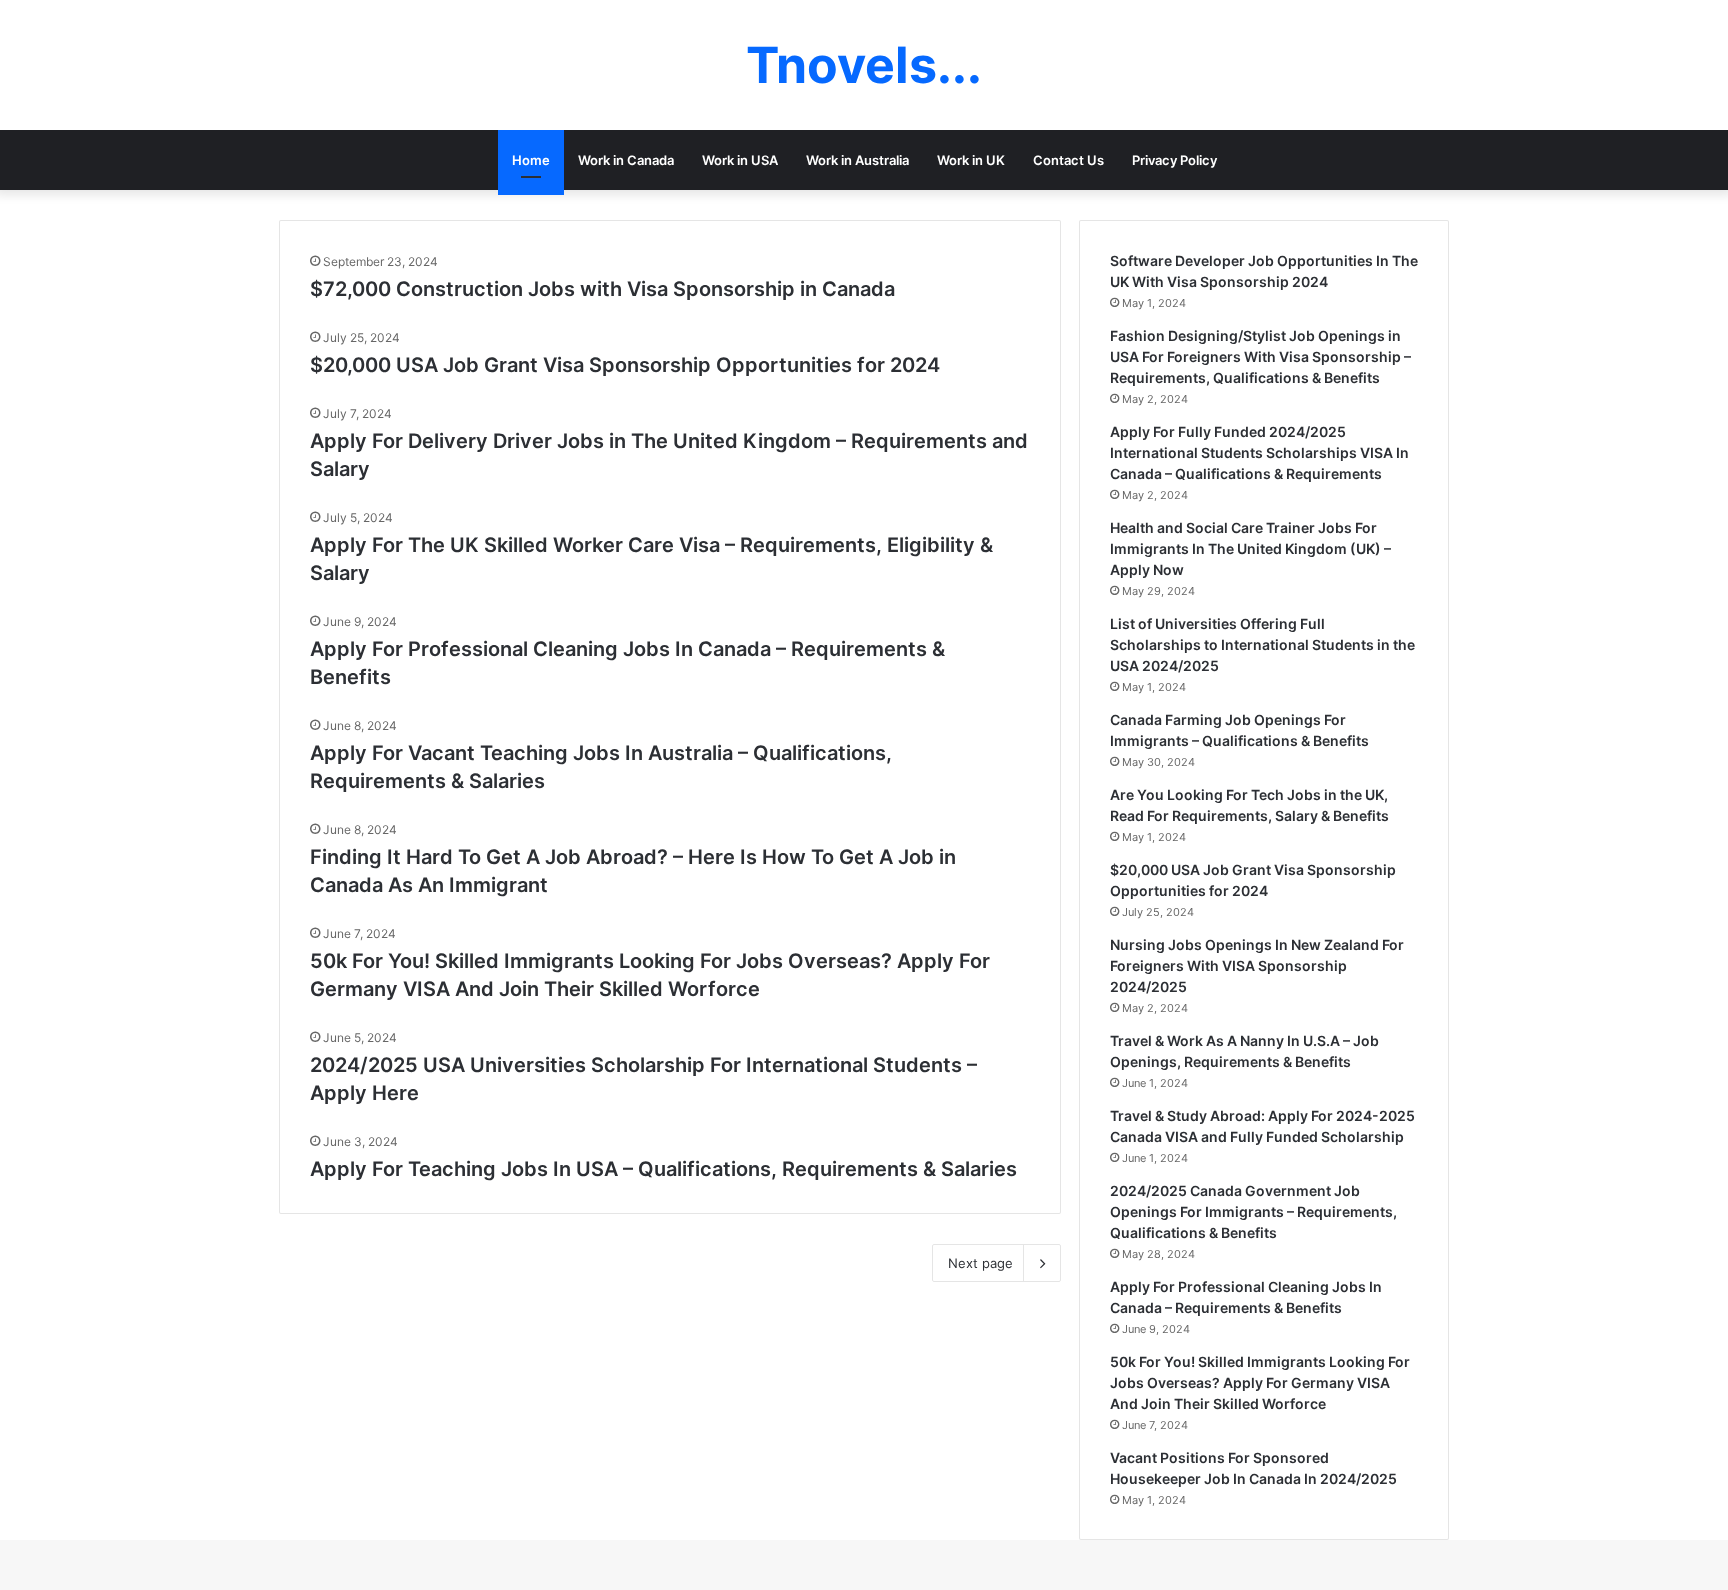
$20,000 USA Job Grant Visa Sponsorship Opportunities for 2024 (625, 365)
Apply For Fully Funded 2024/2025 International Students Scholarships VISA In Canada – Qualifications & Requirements (1259, 452)
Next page (980, 1263)
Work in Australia (857, 160)
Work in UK (971, 160)
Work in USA (740, 160)
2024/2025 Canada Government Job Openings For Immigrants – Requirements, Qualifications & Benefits (1253, 1211)
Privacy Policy (1174, 160)
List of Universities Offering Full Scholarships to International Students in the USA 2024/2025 (1262, 644)
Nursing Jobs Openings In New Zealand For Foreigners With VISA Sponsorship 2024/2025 (1257, 965)
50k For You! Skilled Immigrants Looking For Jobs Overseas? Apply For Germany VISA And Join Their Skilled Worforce (1260, 1382)
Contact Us (1068, 160)
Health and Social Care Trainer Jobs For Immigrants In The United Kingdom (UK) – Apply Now (1250, 548)
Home (531, 160)
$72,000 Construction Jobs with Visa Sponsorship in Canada (602, 289)
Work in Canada (626, 160)
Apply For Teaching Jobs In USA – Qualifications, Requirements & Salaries (663, 1169)
